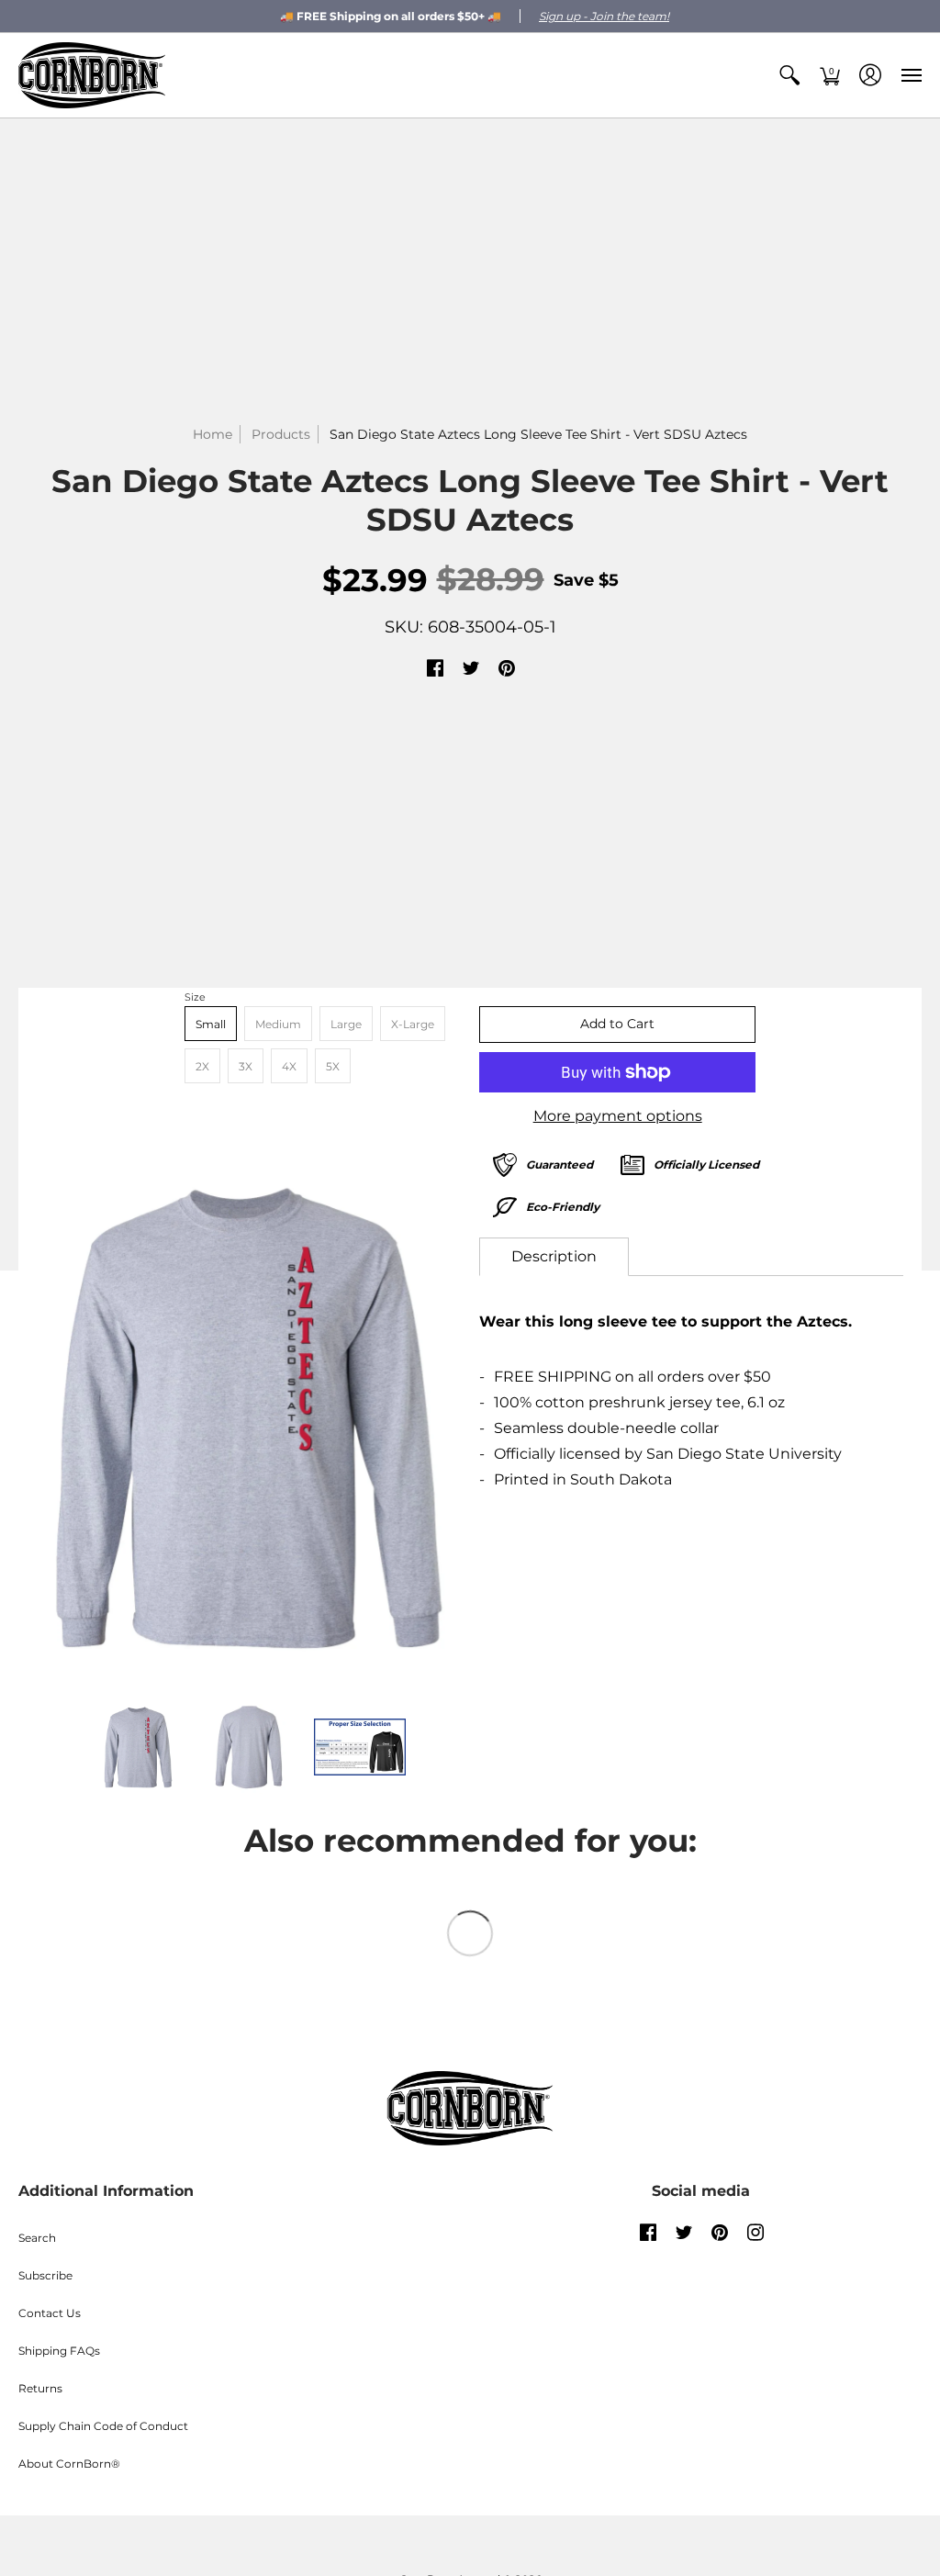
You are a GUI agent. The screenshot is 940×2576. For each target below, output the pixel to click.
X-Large (413, 1024)
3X (246, 1066)
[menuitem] (789, 75)
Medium (278, 1024)
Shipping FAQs (59, 2351)
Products (281, 434)
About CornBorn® (69, 2464)
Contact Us (50, 2313)
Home (213, 434)
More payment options (618, 1116)
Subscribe (45, 2275)
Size (195, 997)
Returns (40, 2388)
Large (346, 1024)
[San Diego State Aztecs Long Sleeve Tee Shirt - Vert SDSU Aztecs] (249, 1418)
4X (289, 1066)
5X (333, 1066)
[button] (789, 75)
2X (202, 1066)
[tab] (554, 1257)
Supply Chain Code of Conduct (103, 2426)
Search (37, 2238)
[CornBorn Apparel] (92, 75)
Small (211, 1024)
